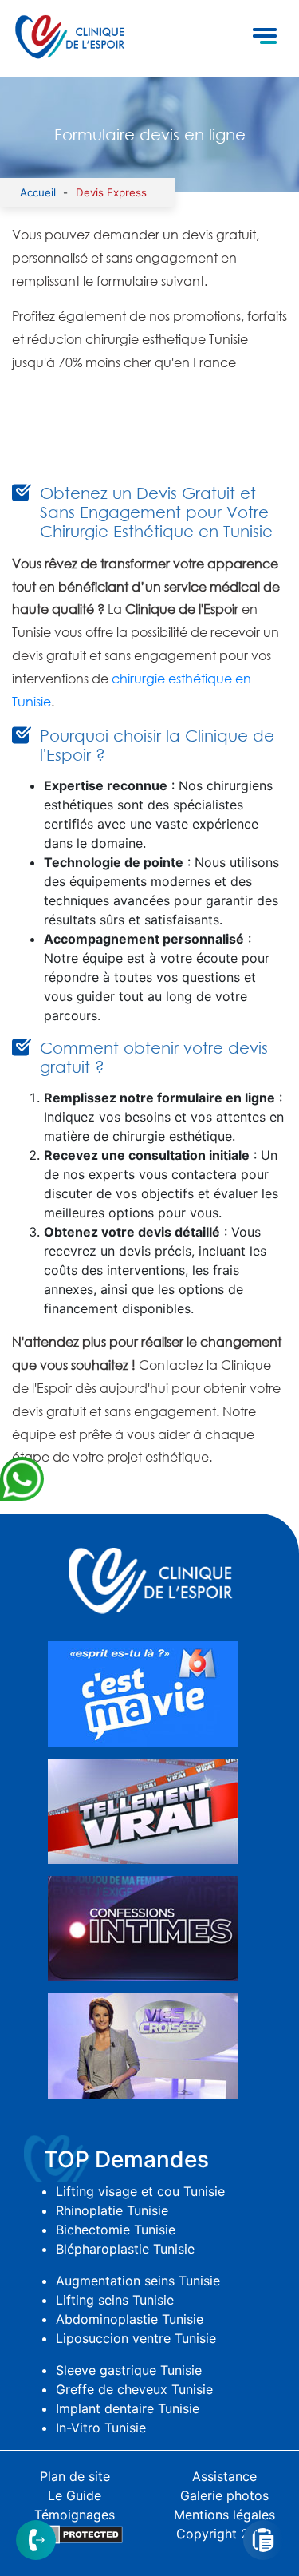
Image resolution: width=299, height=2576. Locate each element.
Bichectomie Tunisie (116, 2230)
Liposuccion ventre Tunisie (136, 2338)
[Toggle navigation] (265, 38)
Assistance (224, 2476)
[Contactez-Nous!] (36, 2538)
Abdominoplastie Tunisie (130, 2319)
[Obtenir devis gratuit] (263, 2538)
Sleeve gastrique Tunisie (129, 2370)
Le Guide (75, 2495)
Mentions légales (224, 2515)
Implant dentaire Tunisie (128, 2408)
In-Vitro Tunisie (101, 2428)
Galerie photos (224, 2495)
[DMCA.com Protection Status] (75, 2534)
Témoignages (75, 2515)
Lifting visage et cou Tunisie (140, 2191)
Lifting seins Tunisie (115, 2300)
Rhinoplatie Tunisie (112, 2210)
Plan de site (75, 2476)
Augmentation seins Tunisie (138, 2281)
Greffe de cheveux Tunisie (134, 2389)
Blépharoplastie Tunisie (125, 2249)
